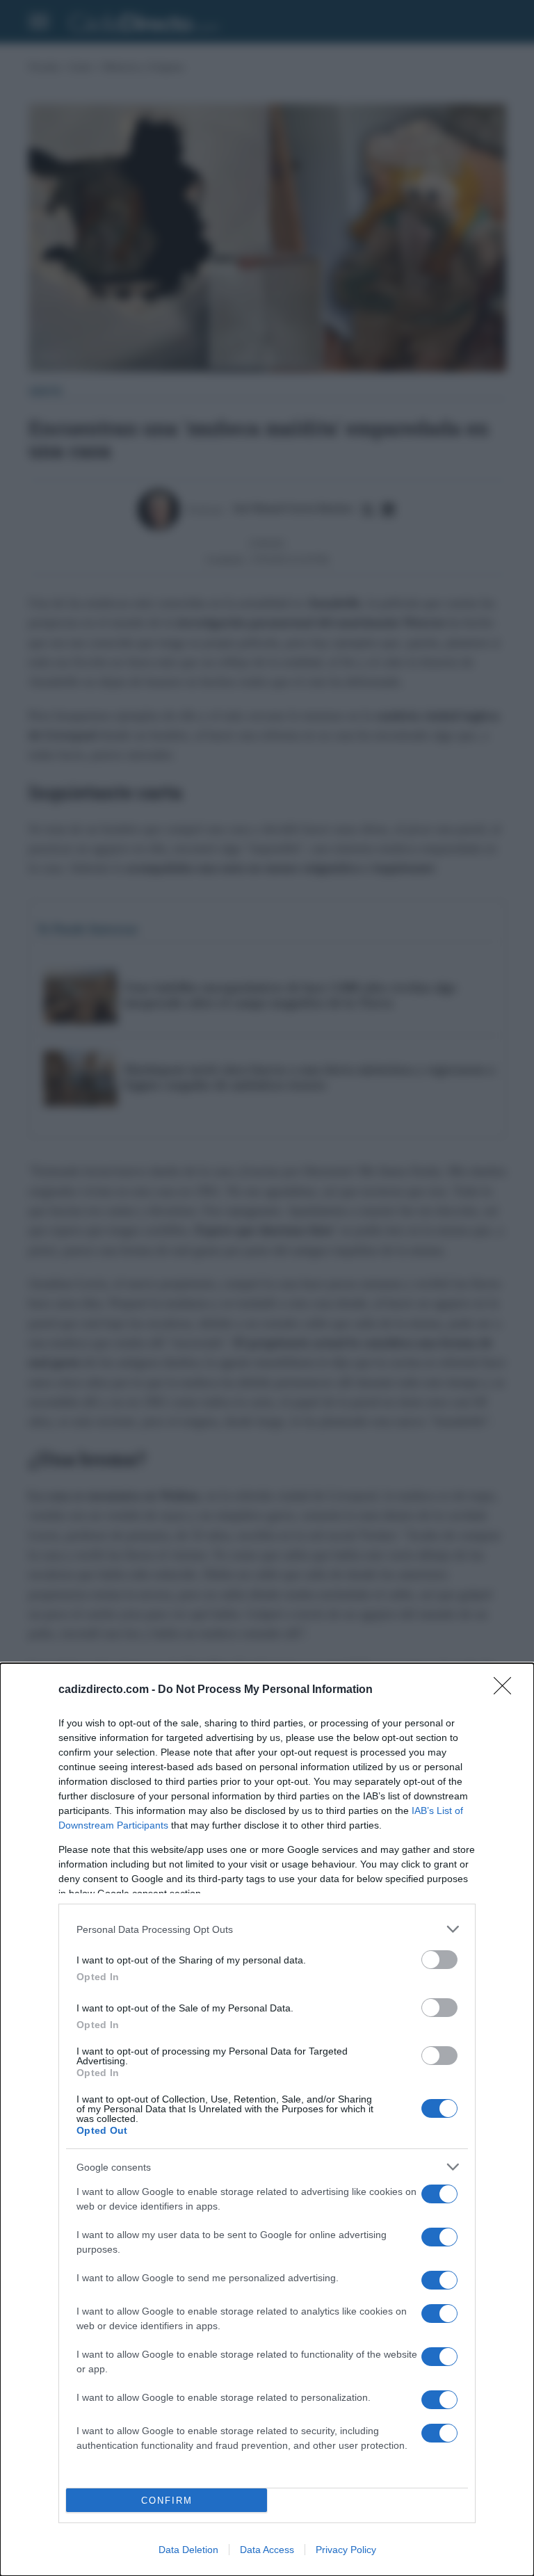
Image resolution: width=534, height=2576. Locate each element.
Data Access (267, 2550)
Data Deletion (188, 2550)
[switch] (439, 1960)
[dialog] (267, 2120)
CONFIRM (167, 2501)
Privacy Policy (346, 2550)
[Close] (507, 1690)
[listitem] (267, 1929)
